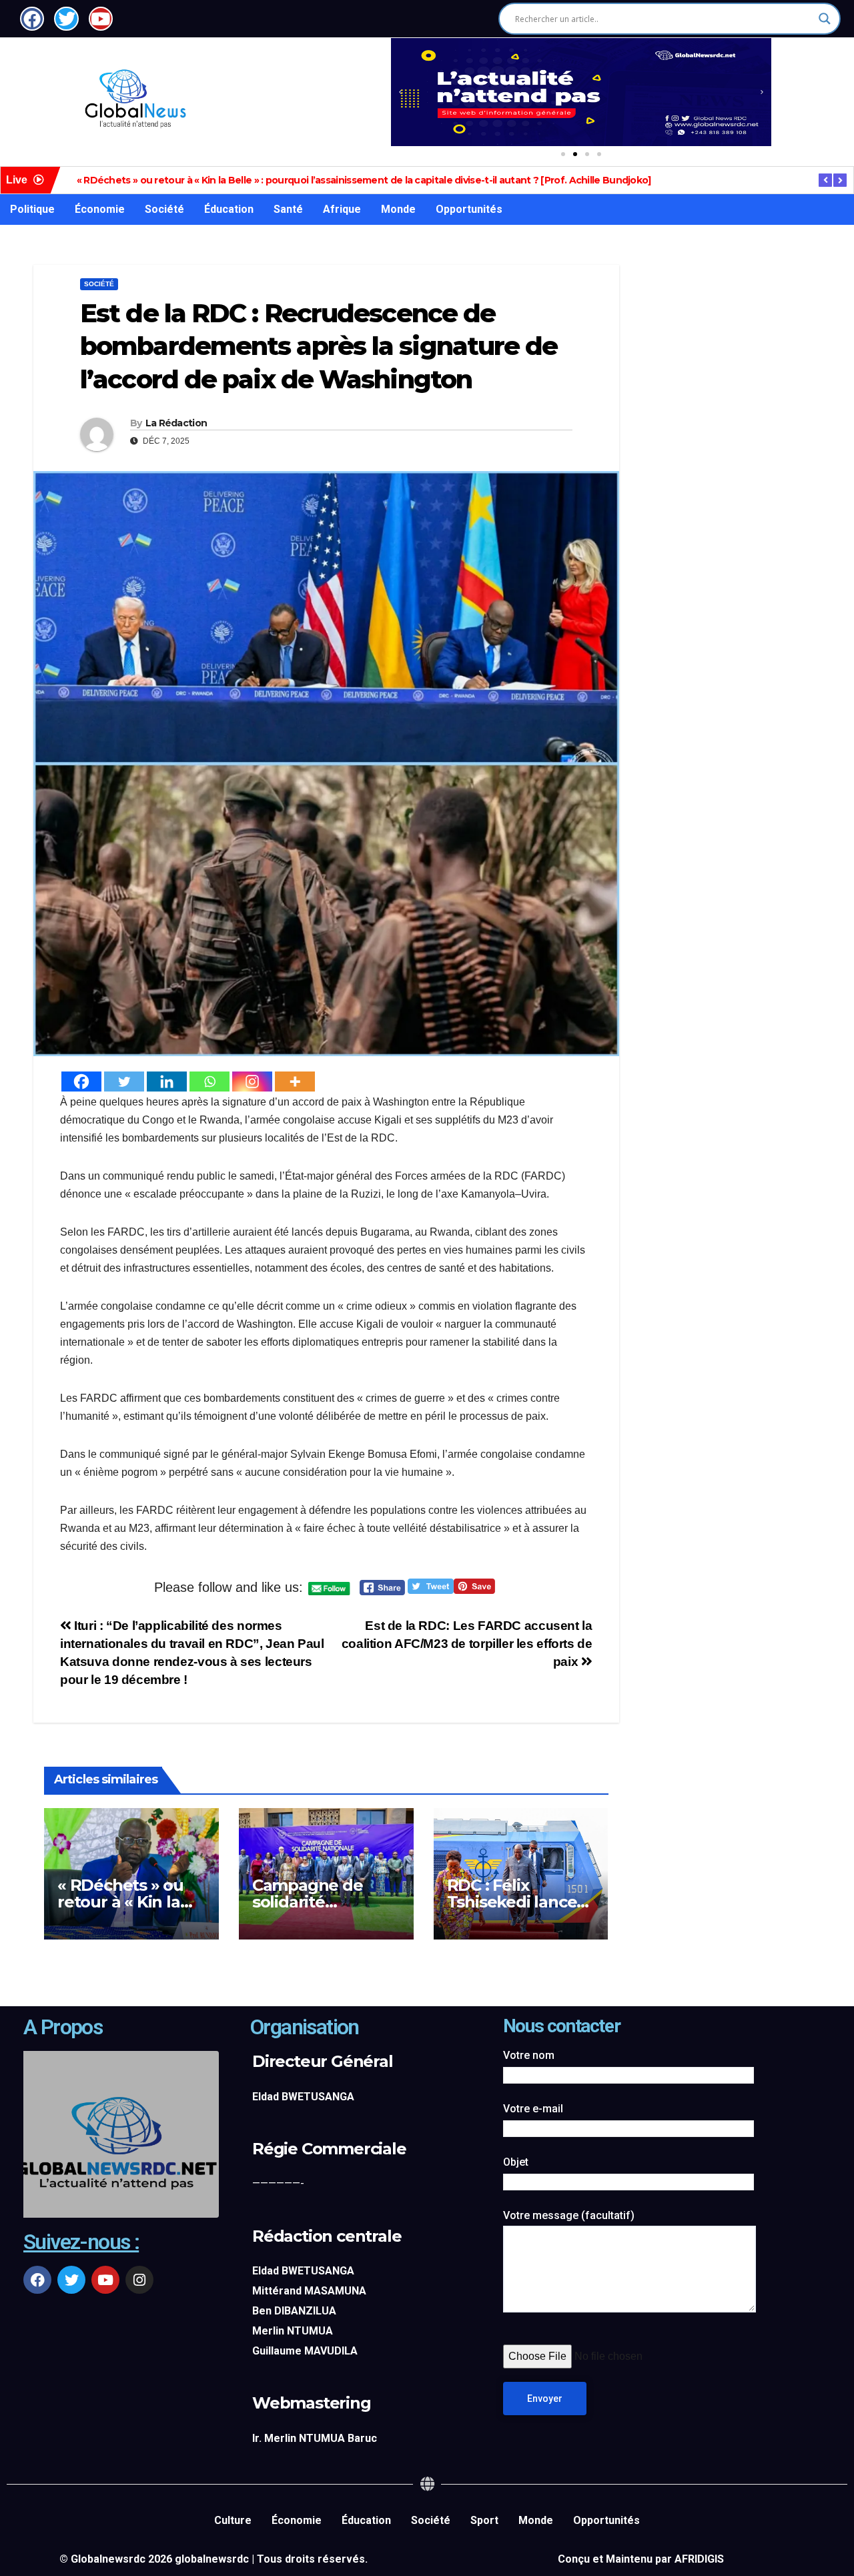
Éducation (229, 209)
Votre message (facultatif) (569, 2215)
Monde (398, 209)
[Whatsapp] (209, 1082)
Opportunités (469, 209)
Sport (484, 2520)
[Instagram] (252, 1082)
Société (164, 209)
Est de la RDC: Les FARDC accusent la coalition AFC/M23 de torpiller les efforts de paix (467, 1644)
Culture (233, 2520)
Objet (516, 2162)
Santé (288, 209)
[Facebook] (81, 1082)
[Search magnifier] (825, 19)
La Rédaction (176, 423)
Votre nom (529, 2055)
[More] (295, 1082)
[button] (400, 92)
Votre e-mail (533, 2109)
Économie (100, 209)
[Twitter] (124, 1082)
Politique (32, 209)
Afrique (342, 209)
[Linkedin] (167, 1082)
